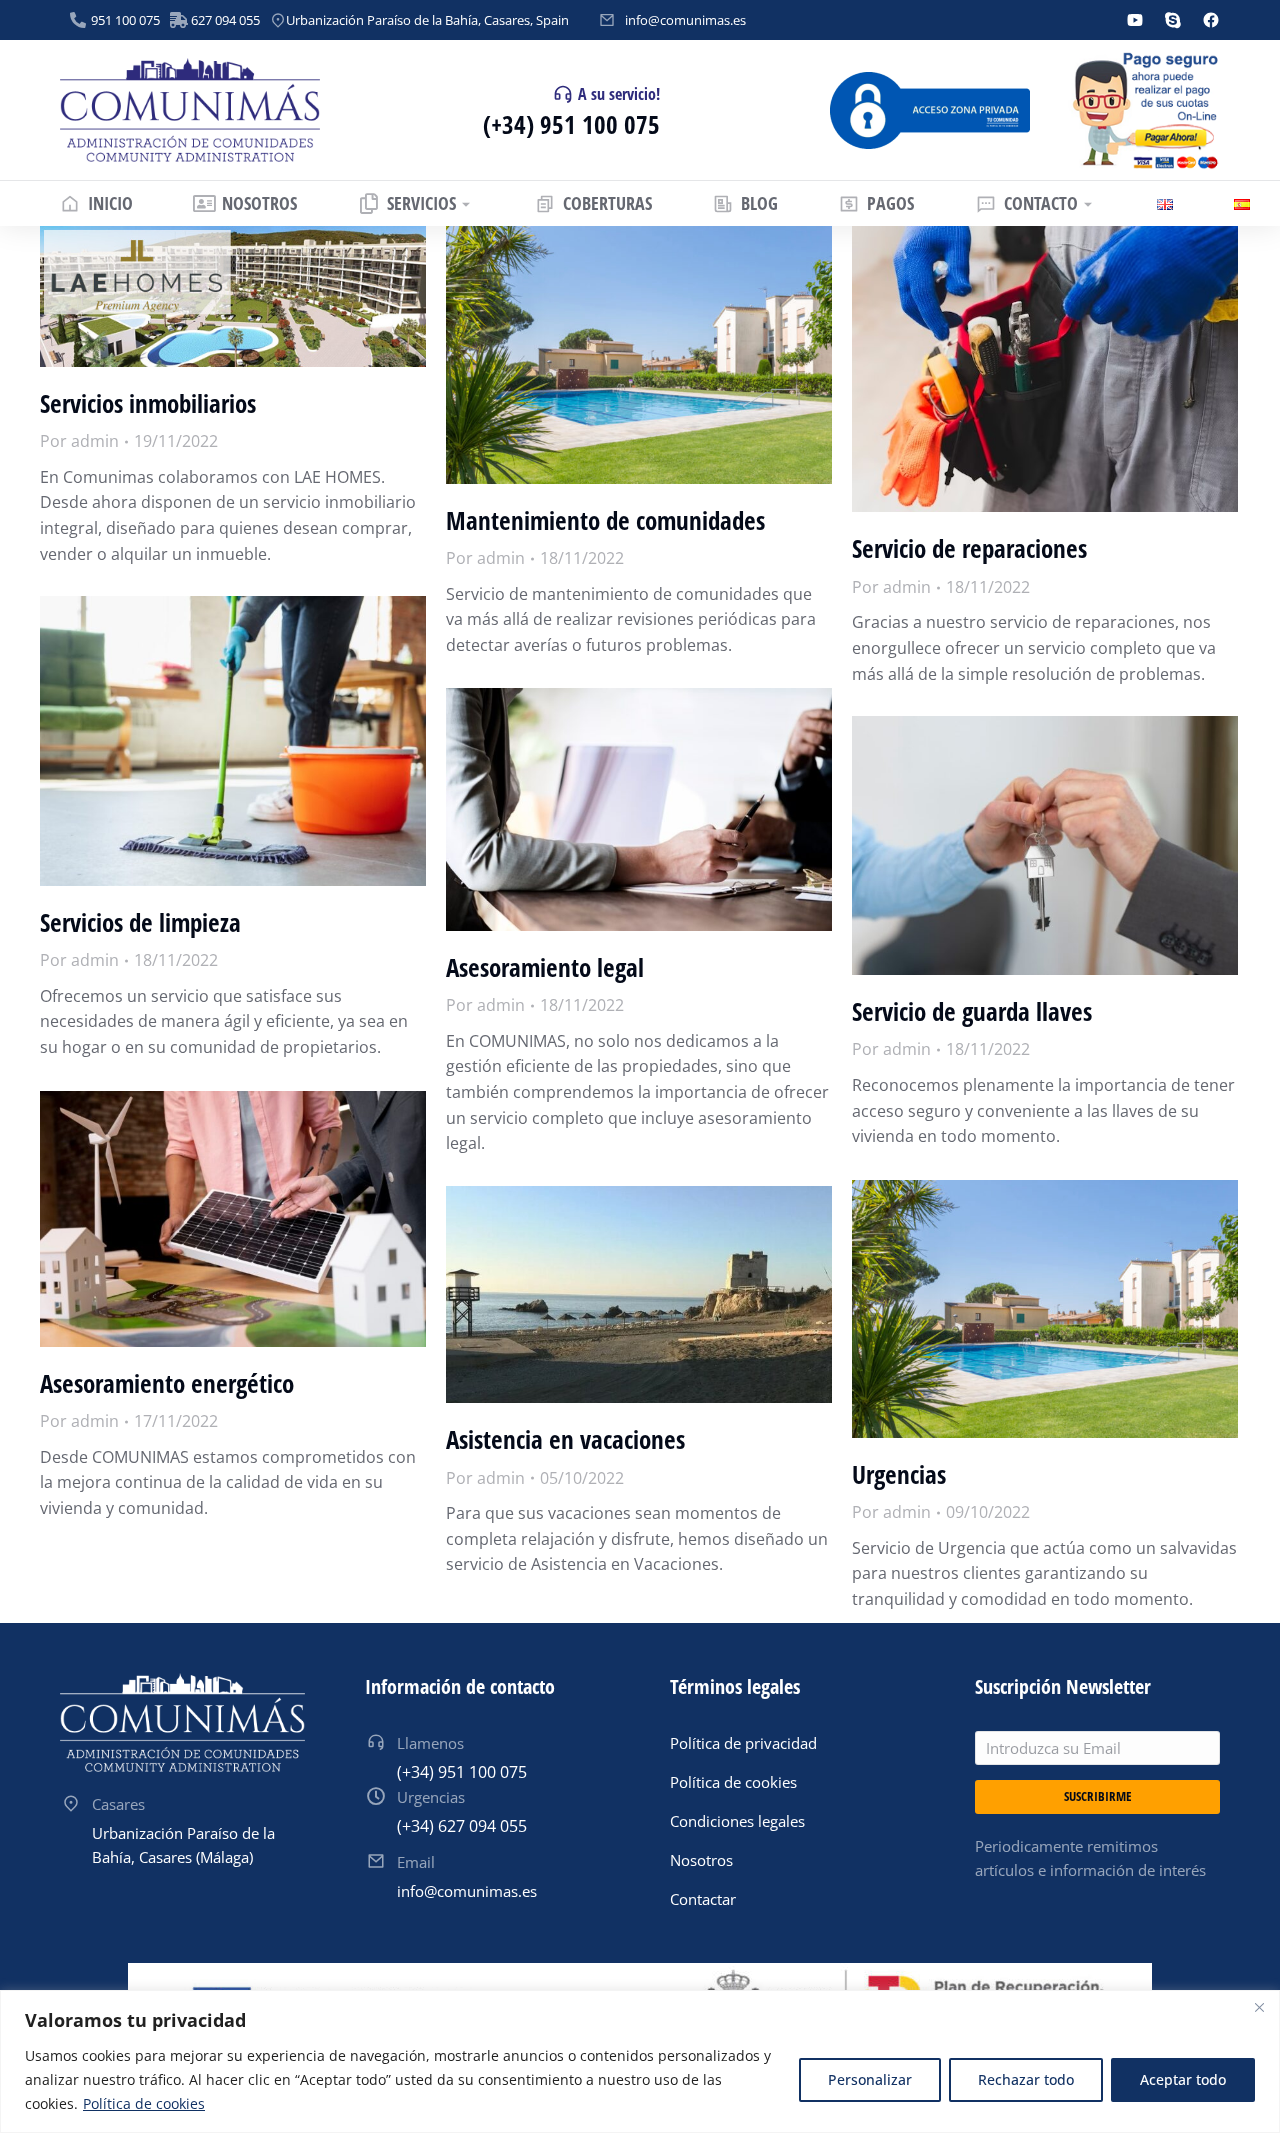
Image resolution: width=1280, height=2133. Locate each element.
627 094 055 (225, 20)
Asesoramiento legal (545, 967)
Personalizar (870, 2079)
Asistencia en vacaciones (565, 1439)
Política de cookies (144, 2103)
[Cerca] (1259, 2007)
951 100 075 (125, 20)
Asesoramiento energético (167, 1383)
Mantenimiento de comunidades (605, 520)
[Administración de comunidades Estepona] (182, 1722)
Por (79, 441)
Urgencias (899, 1474)
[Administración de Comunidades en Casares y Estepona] (190, 110)
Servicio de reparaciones (969, 548)
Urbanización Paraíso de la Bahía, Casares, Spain (427, 20)
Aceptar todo (1183, 2079)
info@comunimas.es (685, 20)
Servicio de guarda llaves (972, 1011)
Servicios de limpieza (140, 922)
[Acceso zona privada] (930, 110)
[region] (640, 2061)
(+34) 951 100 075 (571, 124)
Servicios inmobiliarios (148, 403)
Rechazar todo (1026, 2079)
